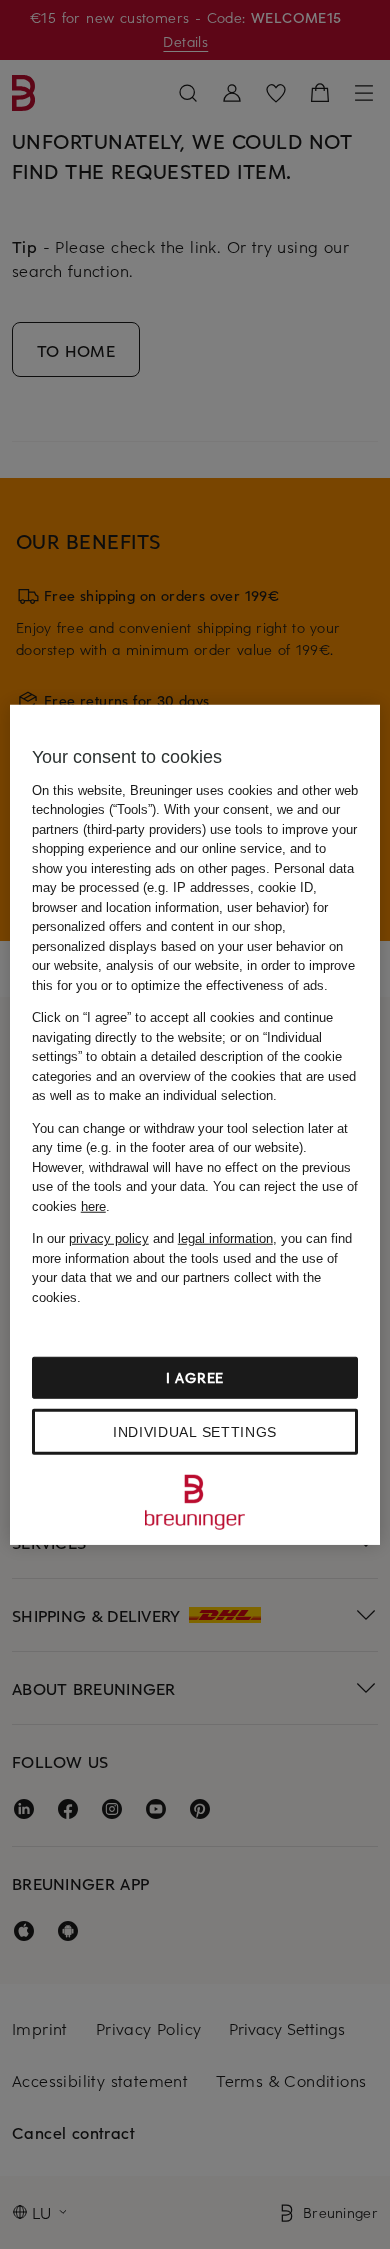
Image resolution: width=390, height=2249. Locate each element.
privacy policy (109, 1238)
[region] (195, 1124)
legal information (225, 1238)
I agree (195, 1377)
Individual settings (195, 1432)
